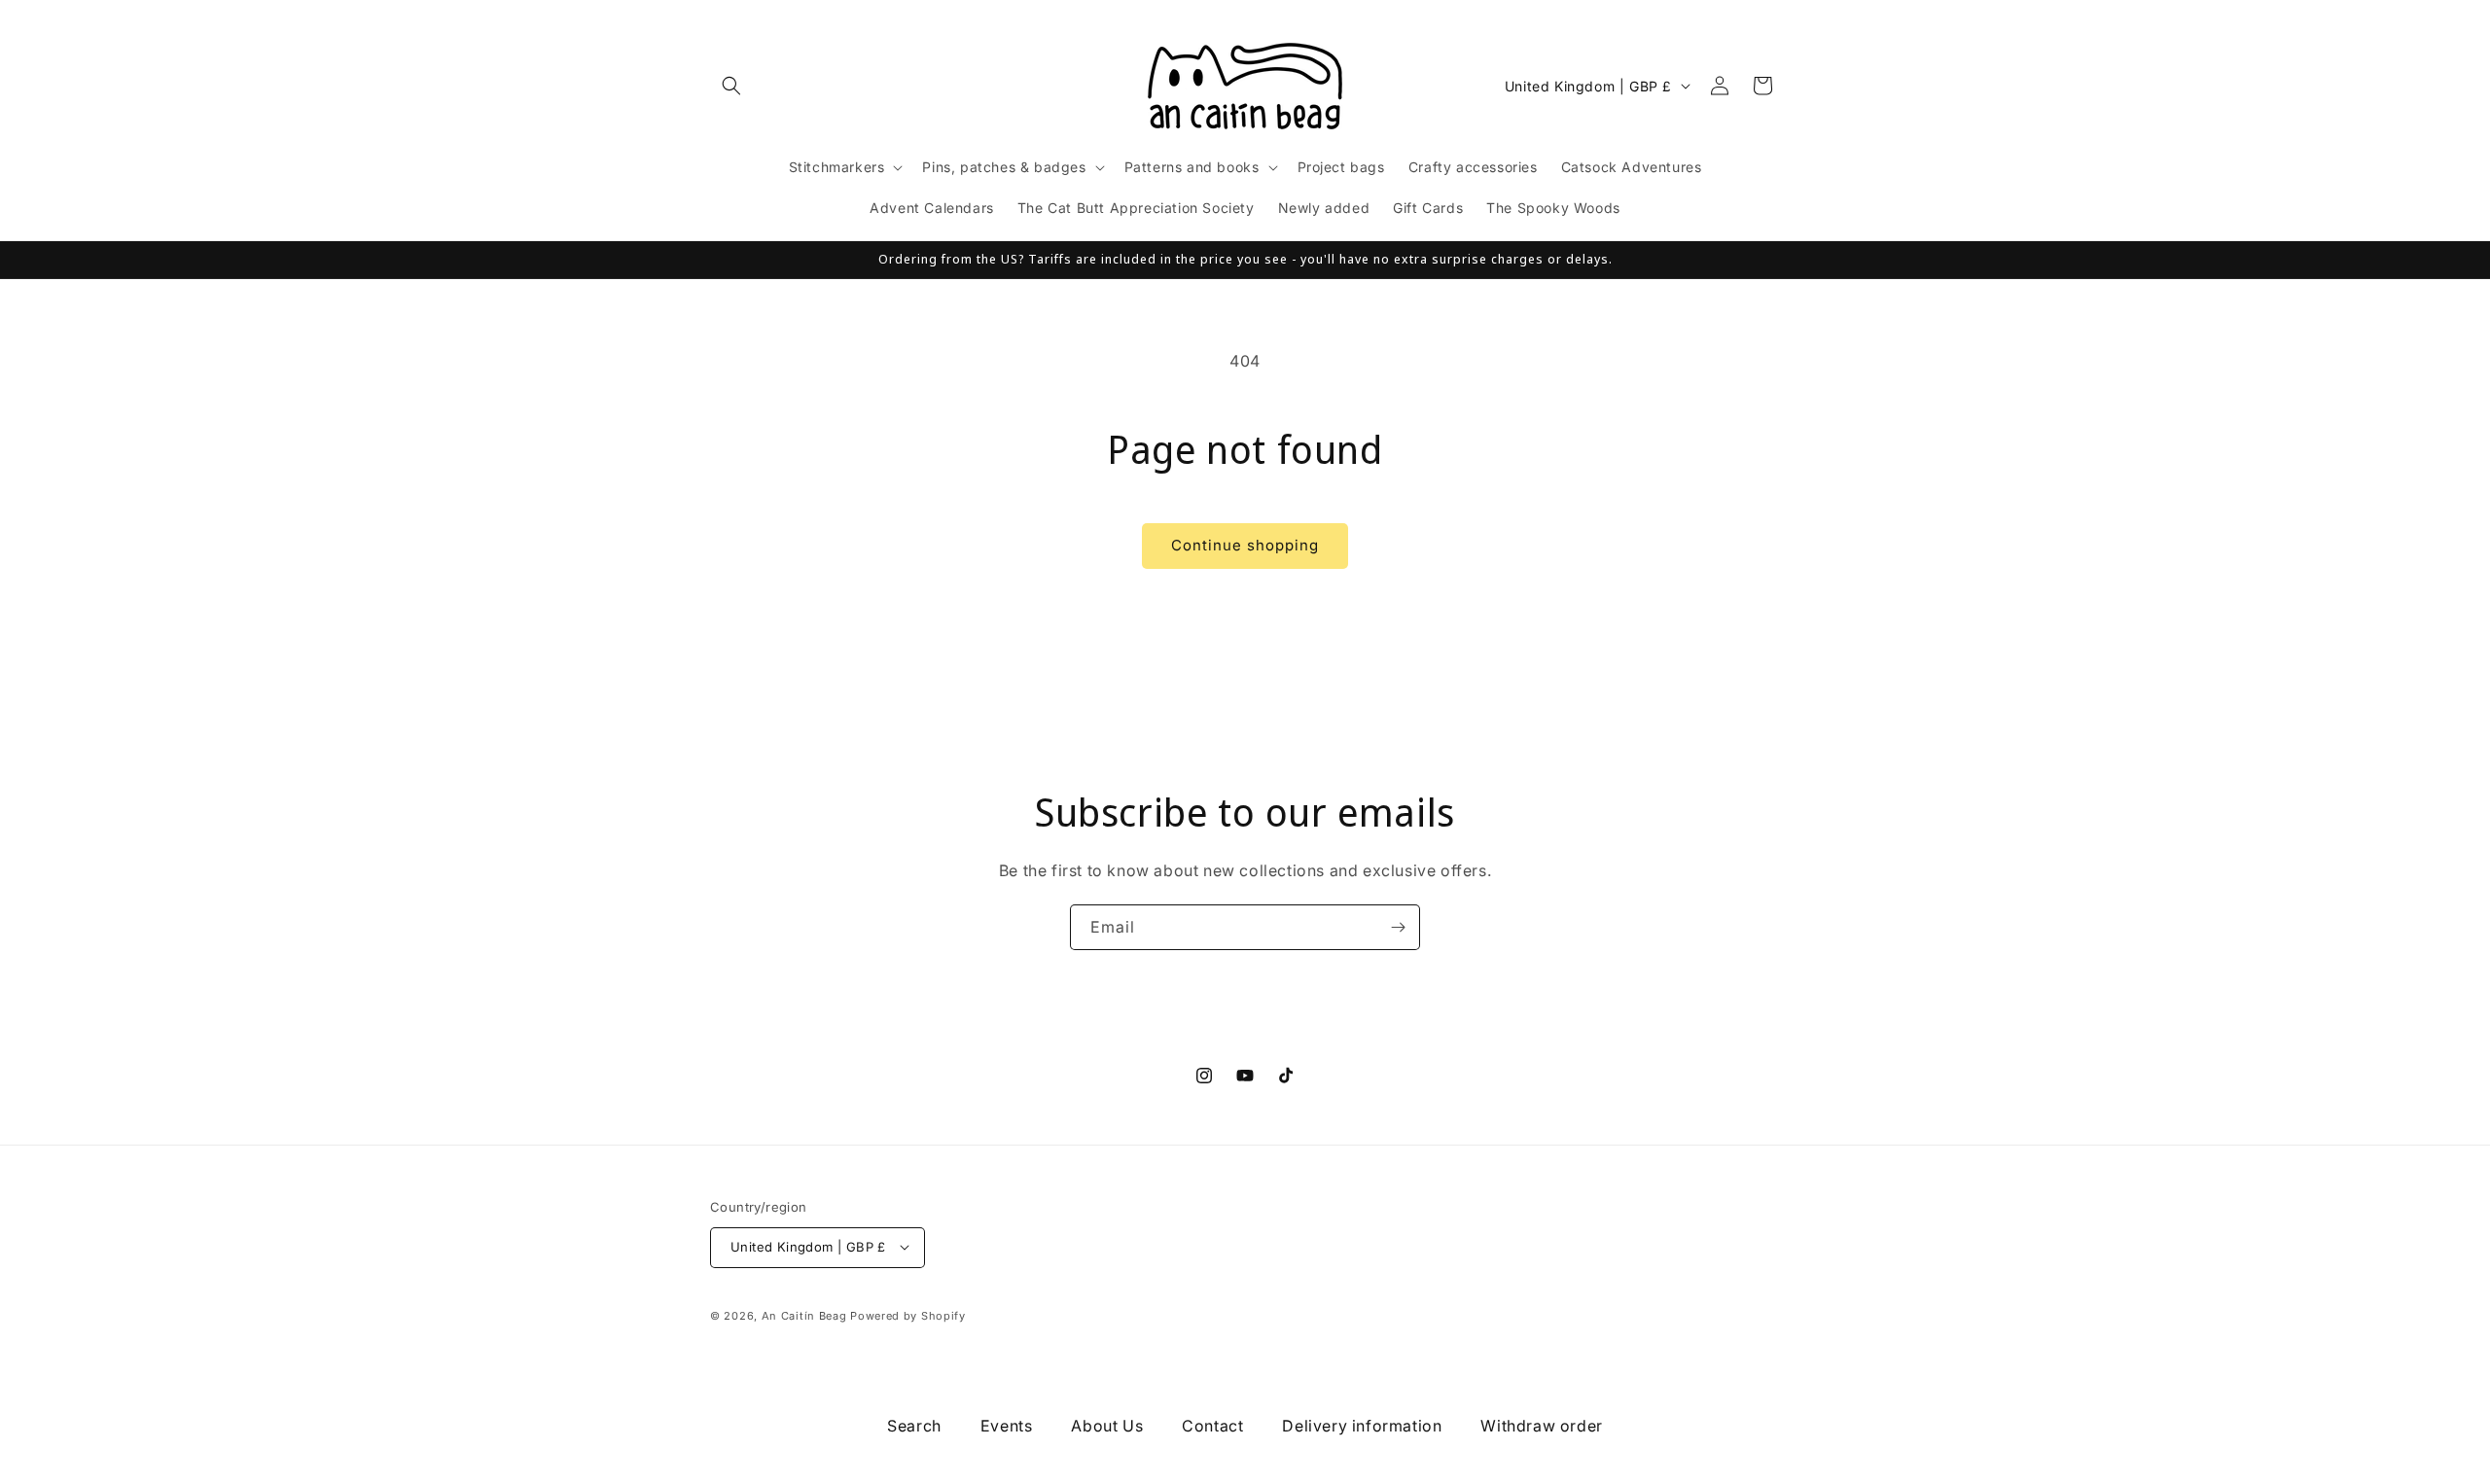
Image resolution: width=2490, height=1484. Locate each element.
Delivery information (1362, 1426)
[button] (731, 86)
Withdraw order (1541, 1426)
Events (1007, 1426)
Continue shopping (1245, 545)
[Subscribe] (1398, 927)
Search (914, 1426)
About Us (1107, 1426)
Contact (1212, 1426)
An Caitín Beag (804, 1315)
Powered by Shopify (908, 1315)
